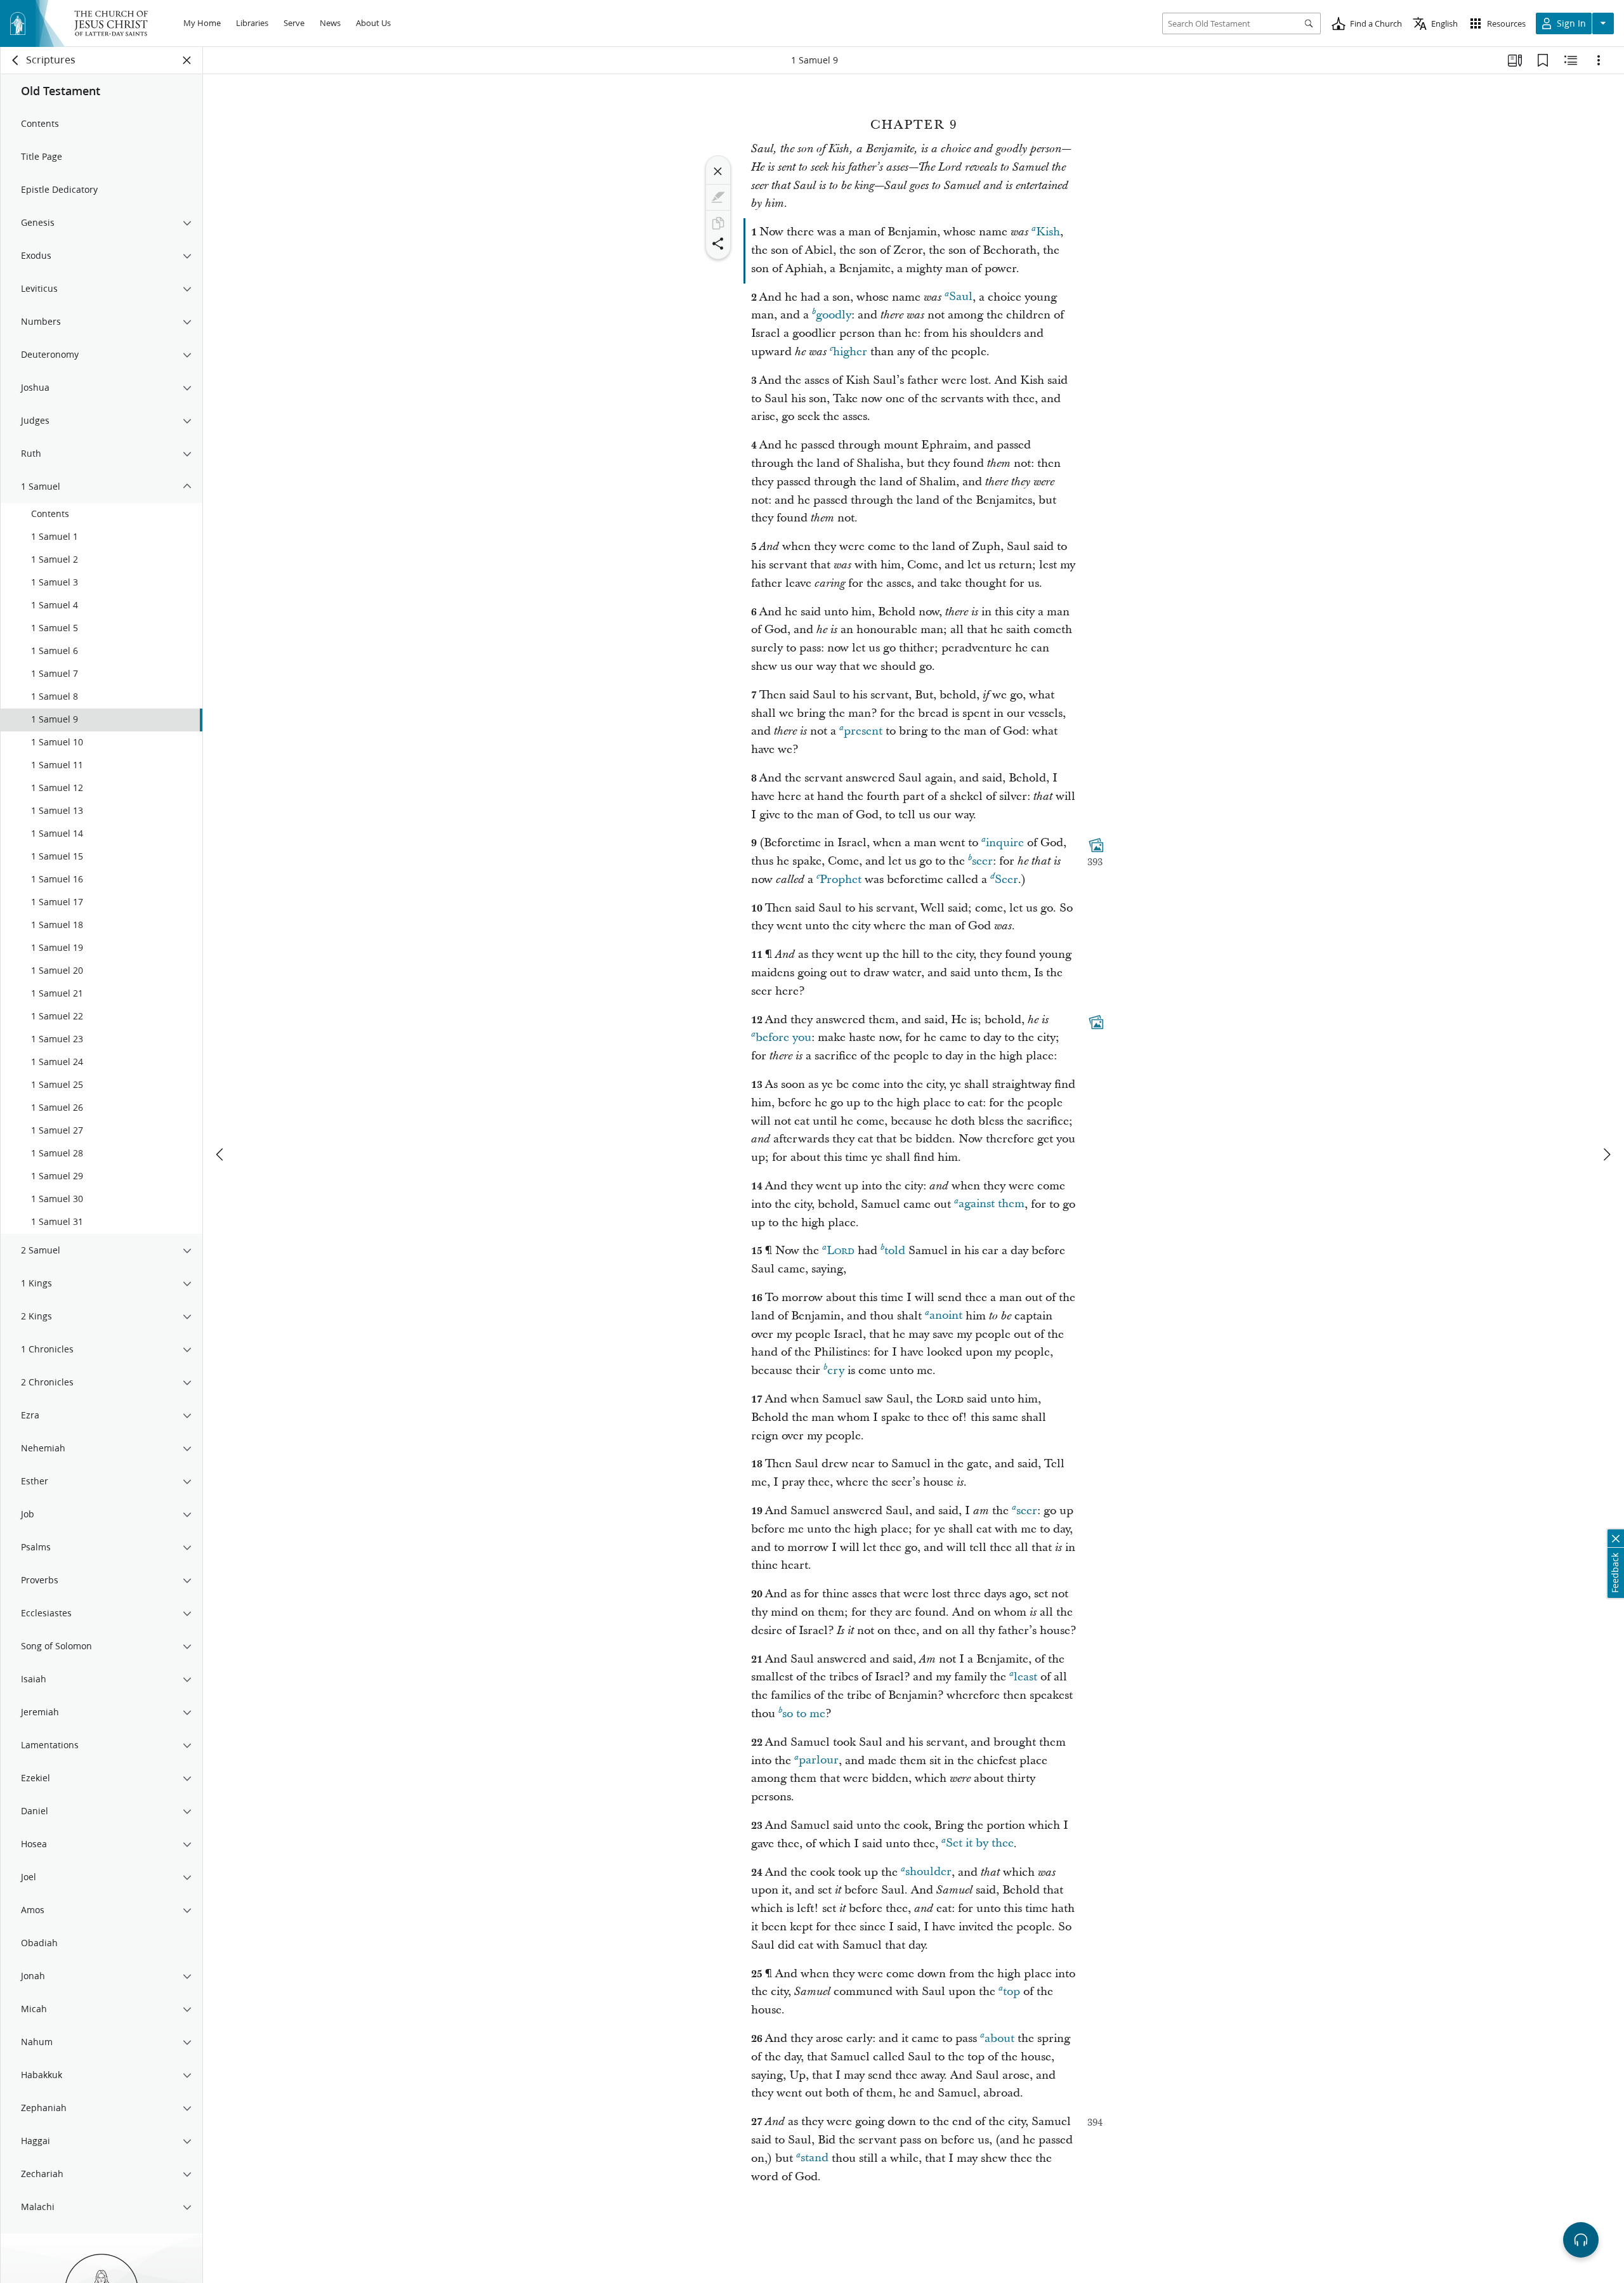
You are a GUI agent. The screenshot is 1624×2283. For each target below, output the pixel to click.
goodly (834, 315)
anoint (946, 1316)
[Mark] (718, 197)
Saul (961, 297)
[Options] (1599, 60)
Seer (1006, 880)
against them (992, 1204)
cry (836, 1370)
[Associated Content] (1096, 846)
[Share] (718, 244)
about (999, 2038)
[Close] (718, 171)
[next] (1606, 1155)
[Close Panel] (187, 60)
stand (815, 2158)
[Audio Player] (1581, 2240)
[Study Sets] (1515, 60)
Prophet (841, 880)
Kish (1048, 232)
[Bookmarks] (1543, 60)
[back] (16, 60)
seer (982, 861)
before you (783, 1037)
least (1025, 1677)
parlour (819, 1761)
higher (850, 352)
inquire (1005, 843)
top (1012, 1992)
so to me (804, 1714)
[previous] (221, 1155)
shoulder (928, 1872)
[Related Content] (1571, 60)
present (863, 731)
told (895, 1251)
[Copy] (718, 223)
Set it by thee (980, 1844)
